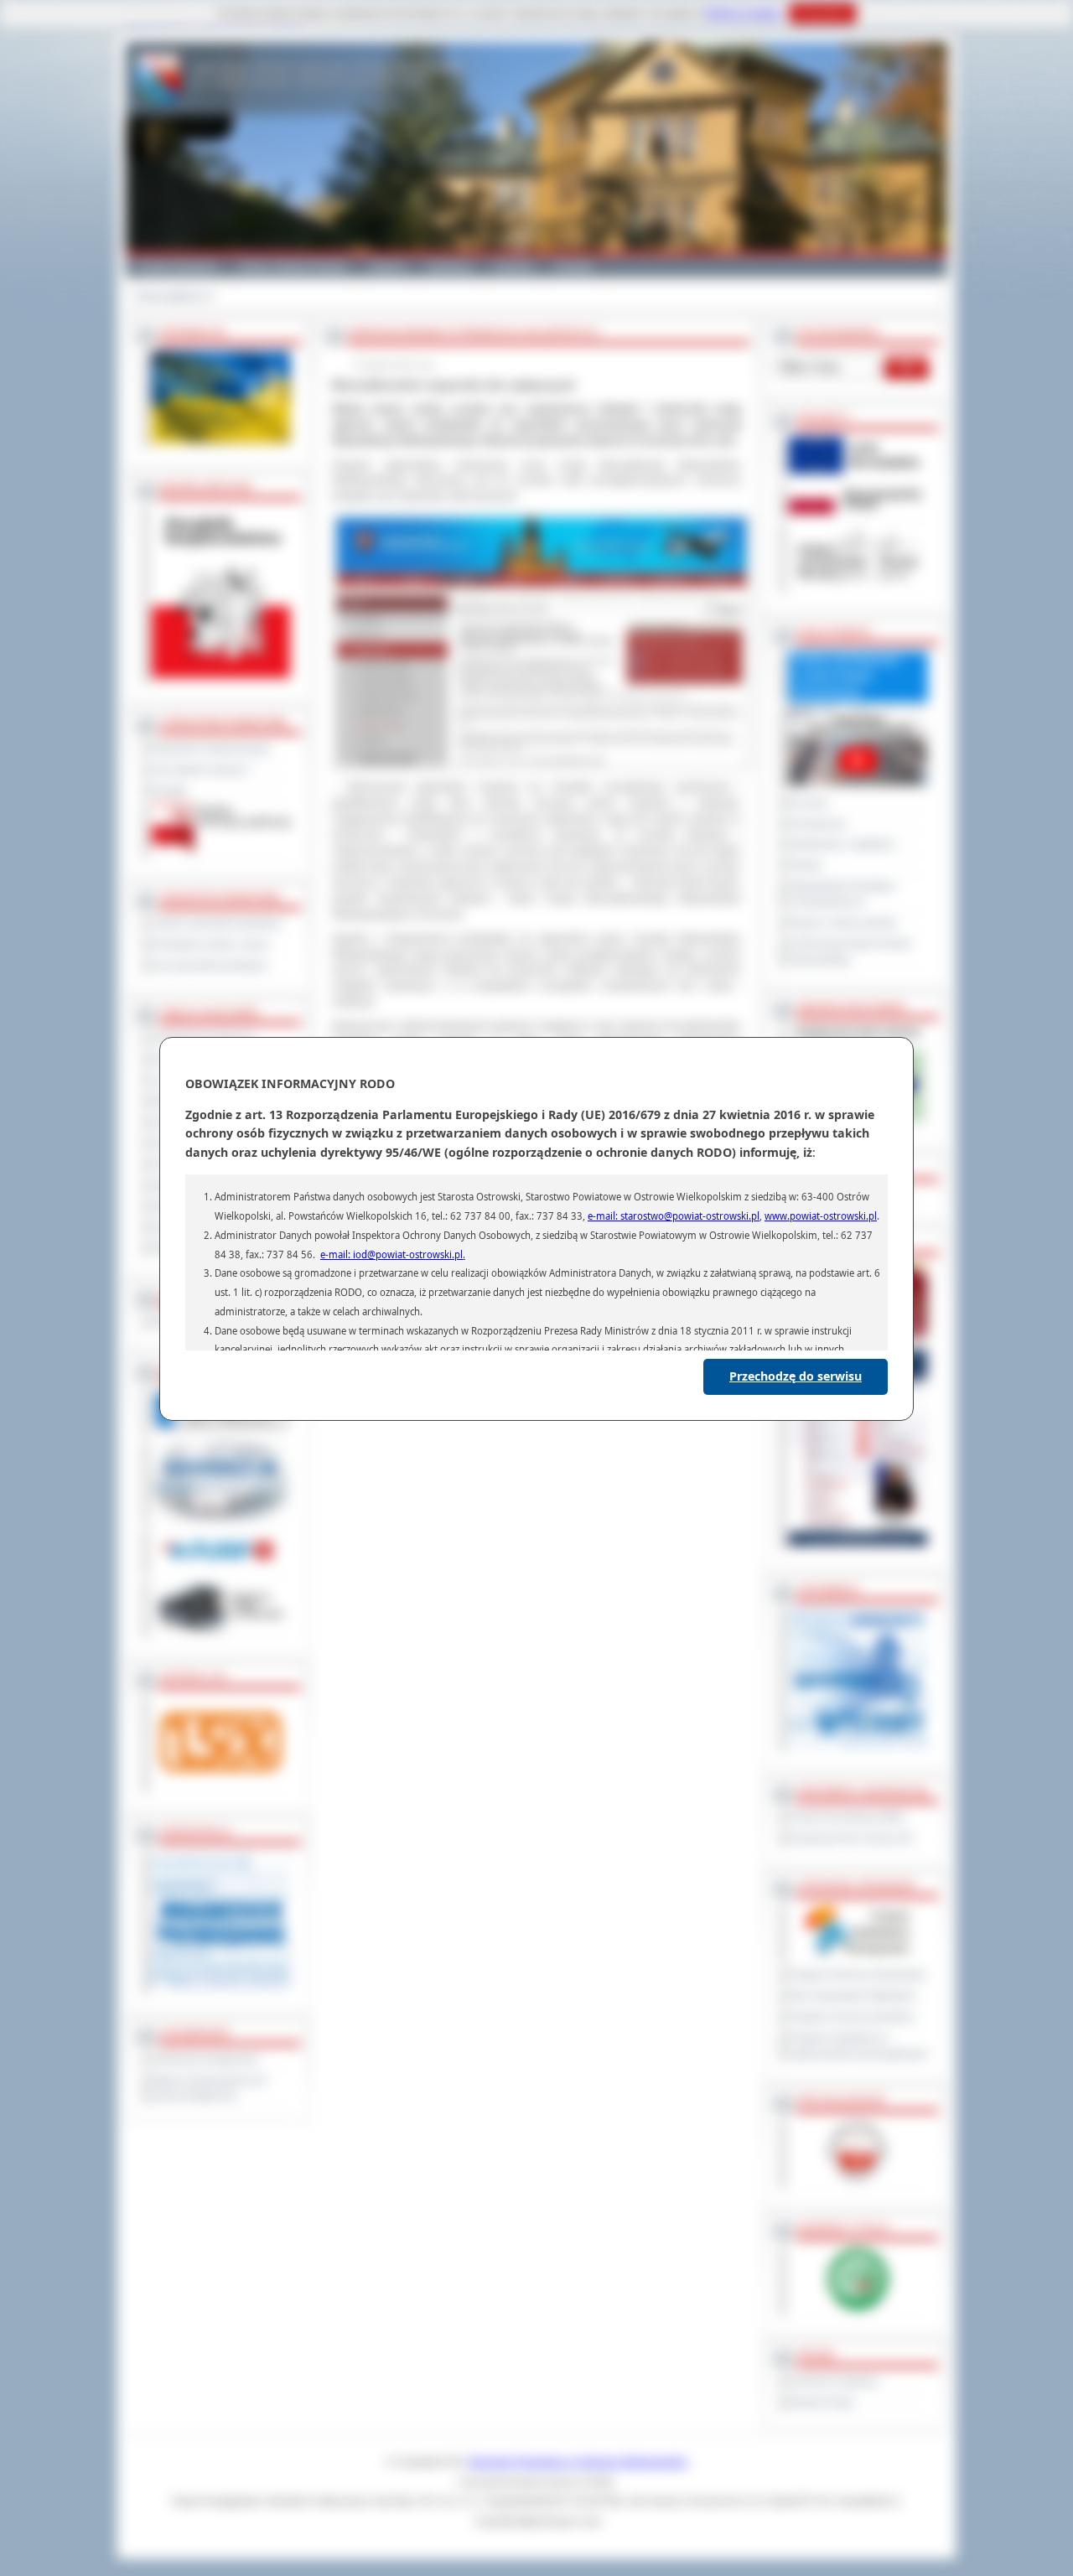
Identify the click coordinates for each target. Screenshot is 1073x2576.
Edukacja (450, 267)
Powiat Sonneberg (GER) (847, 1817)
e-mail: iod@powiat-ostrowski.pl (391, 1254)
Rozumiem (823, 13)
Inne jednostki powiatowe (210, 966)
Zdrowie (514, 267)
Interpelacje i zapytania (842, 844)
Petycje (806, 865)
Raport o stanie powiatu (843, 923)
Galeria (387, 267)
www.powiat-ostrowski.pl (821, 1216)
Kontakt (574, 267)
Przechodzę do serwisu (796, 1376)
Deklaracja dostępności (205, 2060)
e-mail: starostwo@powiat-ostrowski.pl (674, 1216)
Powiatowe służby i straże (210, 945)
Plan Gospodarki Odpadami (852, 1996)
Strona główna (169, 296)
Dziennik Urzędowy (833, 2382)
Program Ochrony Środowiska (857, 1975)
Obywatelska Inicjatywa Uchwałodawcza (842, 894)
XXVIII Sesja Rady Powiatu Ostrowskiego (850, 952)
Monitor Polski (821, 2402)
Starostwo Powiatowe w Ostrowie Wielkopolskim (578, 2462)
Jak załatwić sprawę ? (202, 770)
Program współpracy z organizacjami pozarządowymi (858, 2046)
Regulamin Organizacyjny (211, 749)
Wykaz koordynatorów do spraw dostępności (209, 2089)
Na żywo (809, 803)
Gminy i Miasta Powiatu (293, 267)
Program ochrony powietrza (852, 2017)
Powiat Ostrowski (176, 267)
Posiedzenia (817, 824)
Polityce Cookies (743, 13)
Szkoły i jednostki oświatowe (217, 924)
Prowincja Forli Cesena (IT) (851, 1838)
